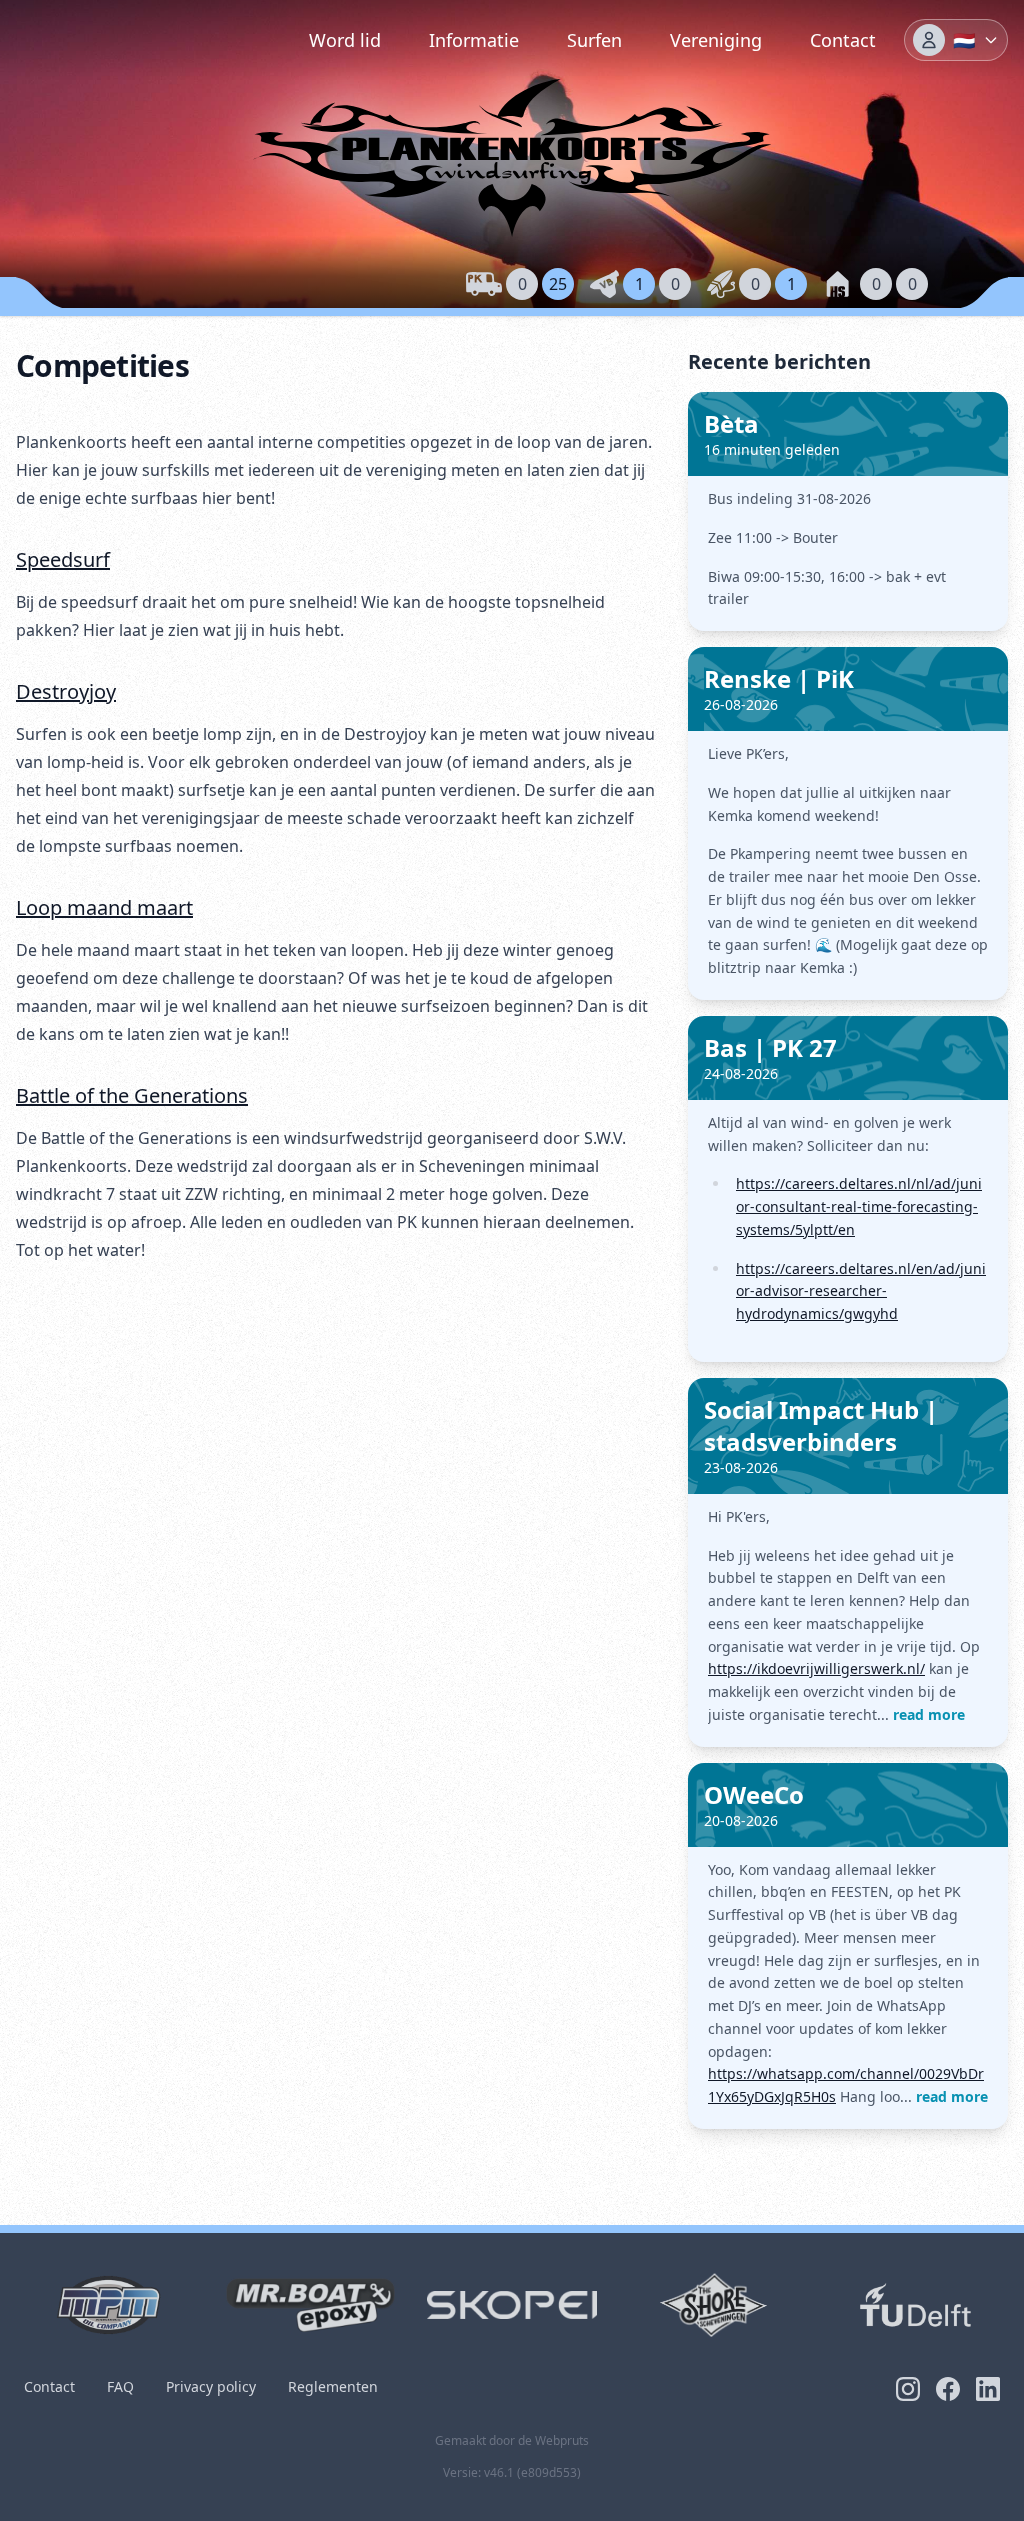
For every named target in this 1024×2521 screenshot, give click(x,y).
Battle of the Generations (132, 1095)
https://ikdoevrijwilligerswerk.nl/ (816, 1668)
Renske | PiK (779, 678)
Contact (843, 40)
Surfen (594, 40)
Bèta (731, 423)
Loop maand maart (104, 907)
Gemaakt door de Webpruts (512, 2440)
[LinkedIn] (988, 2389)
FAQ (120, 2386)
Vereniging (716, 40)
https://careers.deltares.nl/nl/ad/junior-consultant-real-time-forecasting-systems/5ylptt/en (859, 1206)
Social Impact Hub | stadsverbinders (821, 1425)
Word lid (345, 40)
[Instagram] (908, 2389)
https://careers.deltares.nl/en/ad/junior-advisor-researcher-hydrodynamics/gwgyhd (861, 1291)
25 (558, 284)
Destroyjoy (66, 691)
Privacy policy (211, 2386)
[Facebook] (948, 2389)
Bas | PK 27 (770, 1047)
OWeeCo (754, 1794)
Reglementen (333, 2386)
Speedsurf (63, 559)
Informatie (474, 40)
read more (929, 1714)
